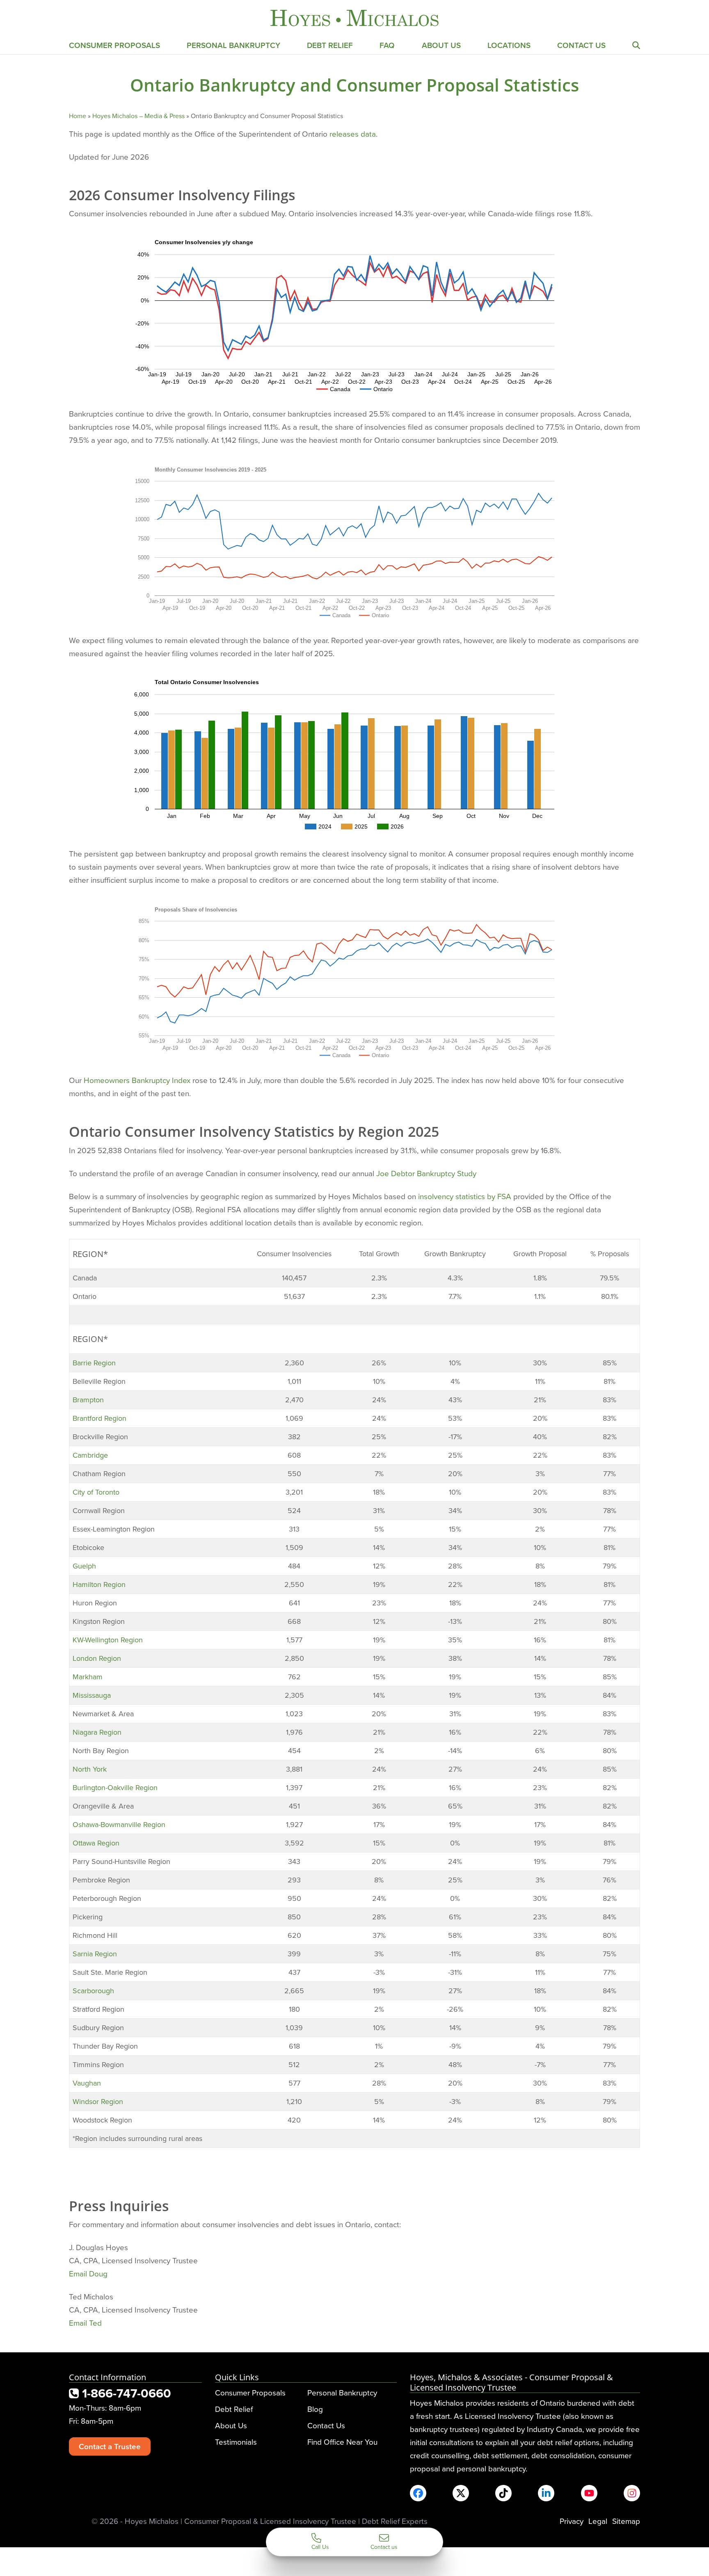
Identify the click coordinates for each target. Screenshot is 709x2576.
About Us (441, 45)
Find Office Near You (342, 2442)
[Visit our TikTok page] (503, 2493)
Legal (598, 2521)
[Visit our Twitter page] (461, 2493)
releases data (353, 134)
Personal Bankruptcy (233, 45)
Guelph (84, 1566)
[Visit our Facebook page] (418, 2493)
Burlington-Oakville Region (115, 1787)
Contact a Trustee (110, 2446)
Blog (315, 2409)
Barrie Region (94, 1363)
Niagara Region (97, 1732)
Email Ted (85, 2323)
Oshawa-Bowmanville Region (119, 1824)
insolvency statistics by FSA (465, 1196)
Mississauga (92, 1695)
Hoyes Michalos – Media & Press (138, 116)
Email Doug (88, 2273)
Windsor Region (98, 2101)
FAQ (387, 45)
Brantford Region (99, 1418)
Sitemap (626, 2521)
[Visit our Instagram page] (632, 2493)
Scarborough (93, 1991)
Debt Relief (330, 45)
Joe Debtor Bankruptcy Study (426, 1173)
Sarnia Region (95, 1954)
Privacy (572, 2521)
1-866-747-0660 (125, 2393)
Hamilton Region (99, 1584)
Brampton (88, 1400)
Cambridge (90, 1455)
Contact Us (581, 45)
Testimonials (236, 2442)
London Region (97, 1658)
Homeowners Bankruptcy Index (137, 1080)
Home (78, 116)
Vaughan (87, 2083)
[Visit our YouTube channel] (589, 2493)
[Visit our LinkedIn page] (546, 2493)
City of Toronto (96, 1492)
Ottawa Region (96, 1843)
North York (90, 1769)
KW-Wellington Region (108, 1640)
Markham (88, 1677)
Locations (509, 45)
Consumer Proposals (114, 45)
